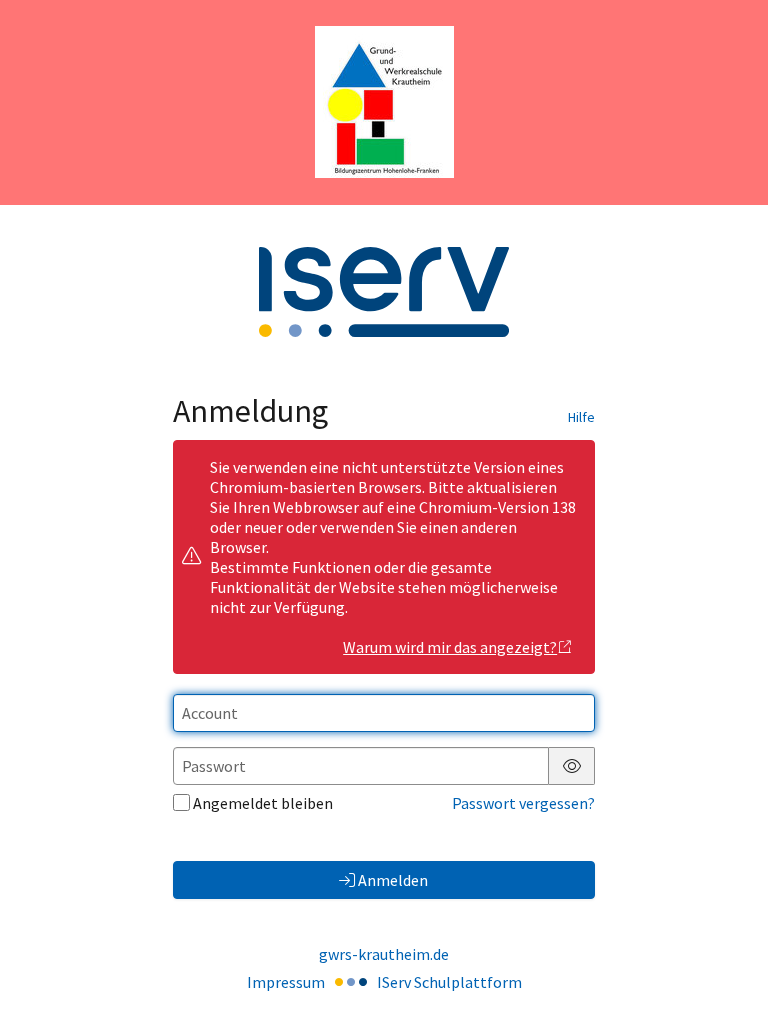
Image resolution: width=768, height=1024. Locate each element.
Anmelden (393, 880)
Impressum (286, 982)
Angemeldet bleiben (263, 803)
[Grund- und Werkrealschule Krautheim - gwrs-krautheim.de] (384, 102)
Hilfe (581, 417)
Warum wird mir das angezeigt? (450, 647)
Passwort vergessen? (523, 803)
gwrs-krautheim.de (384, 954)
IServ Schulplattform (449, 982)
